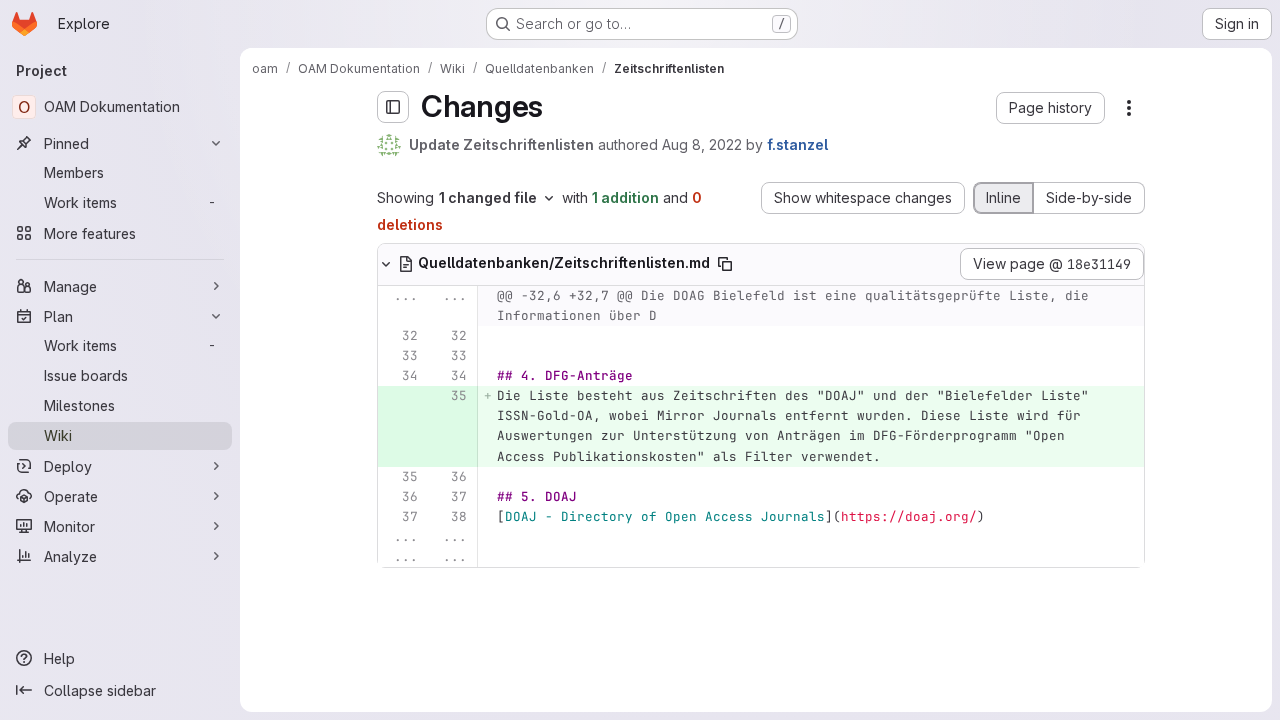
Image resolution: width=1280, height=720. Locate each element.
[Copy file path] (725, 264)
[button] (1050, 108)
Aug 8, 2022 (702, 144)
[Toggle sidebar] (393, 107)
